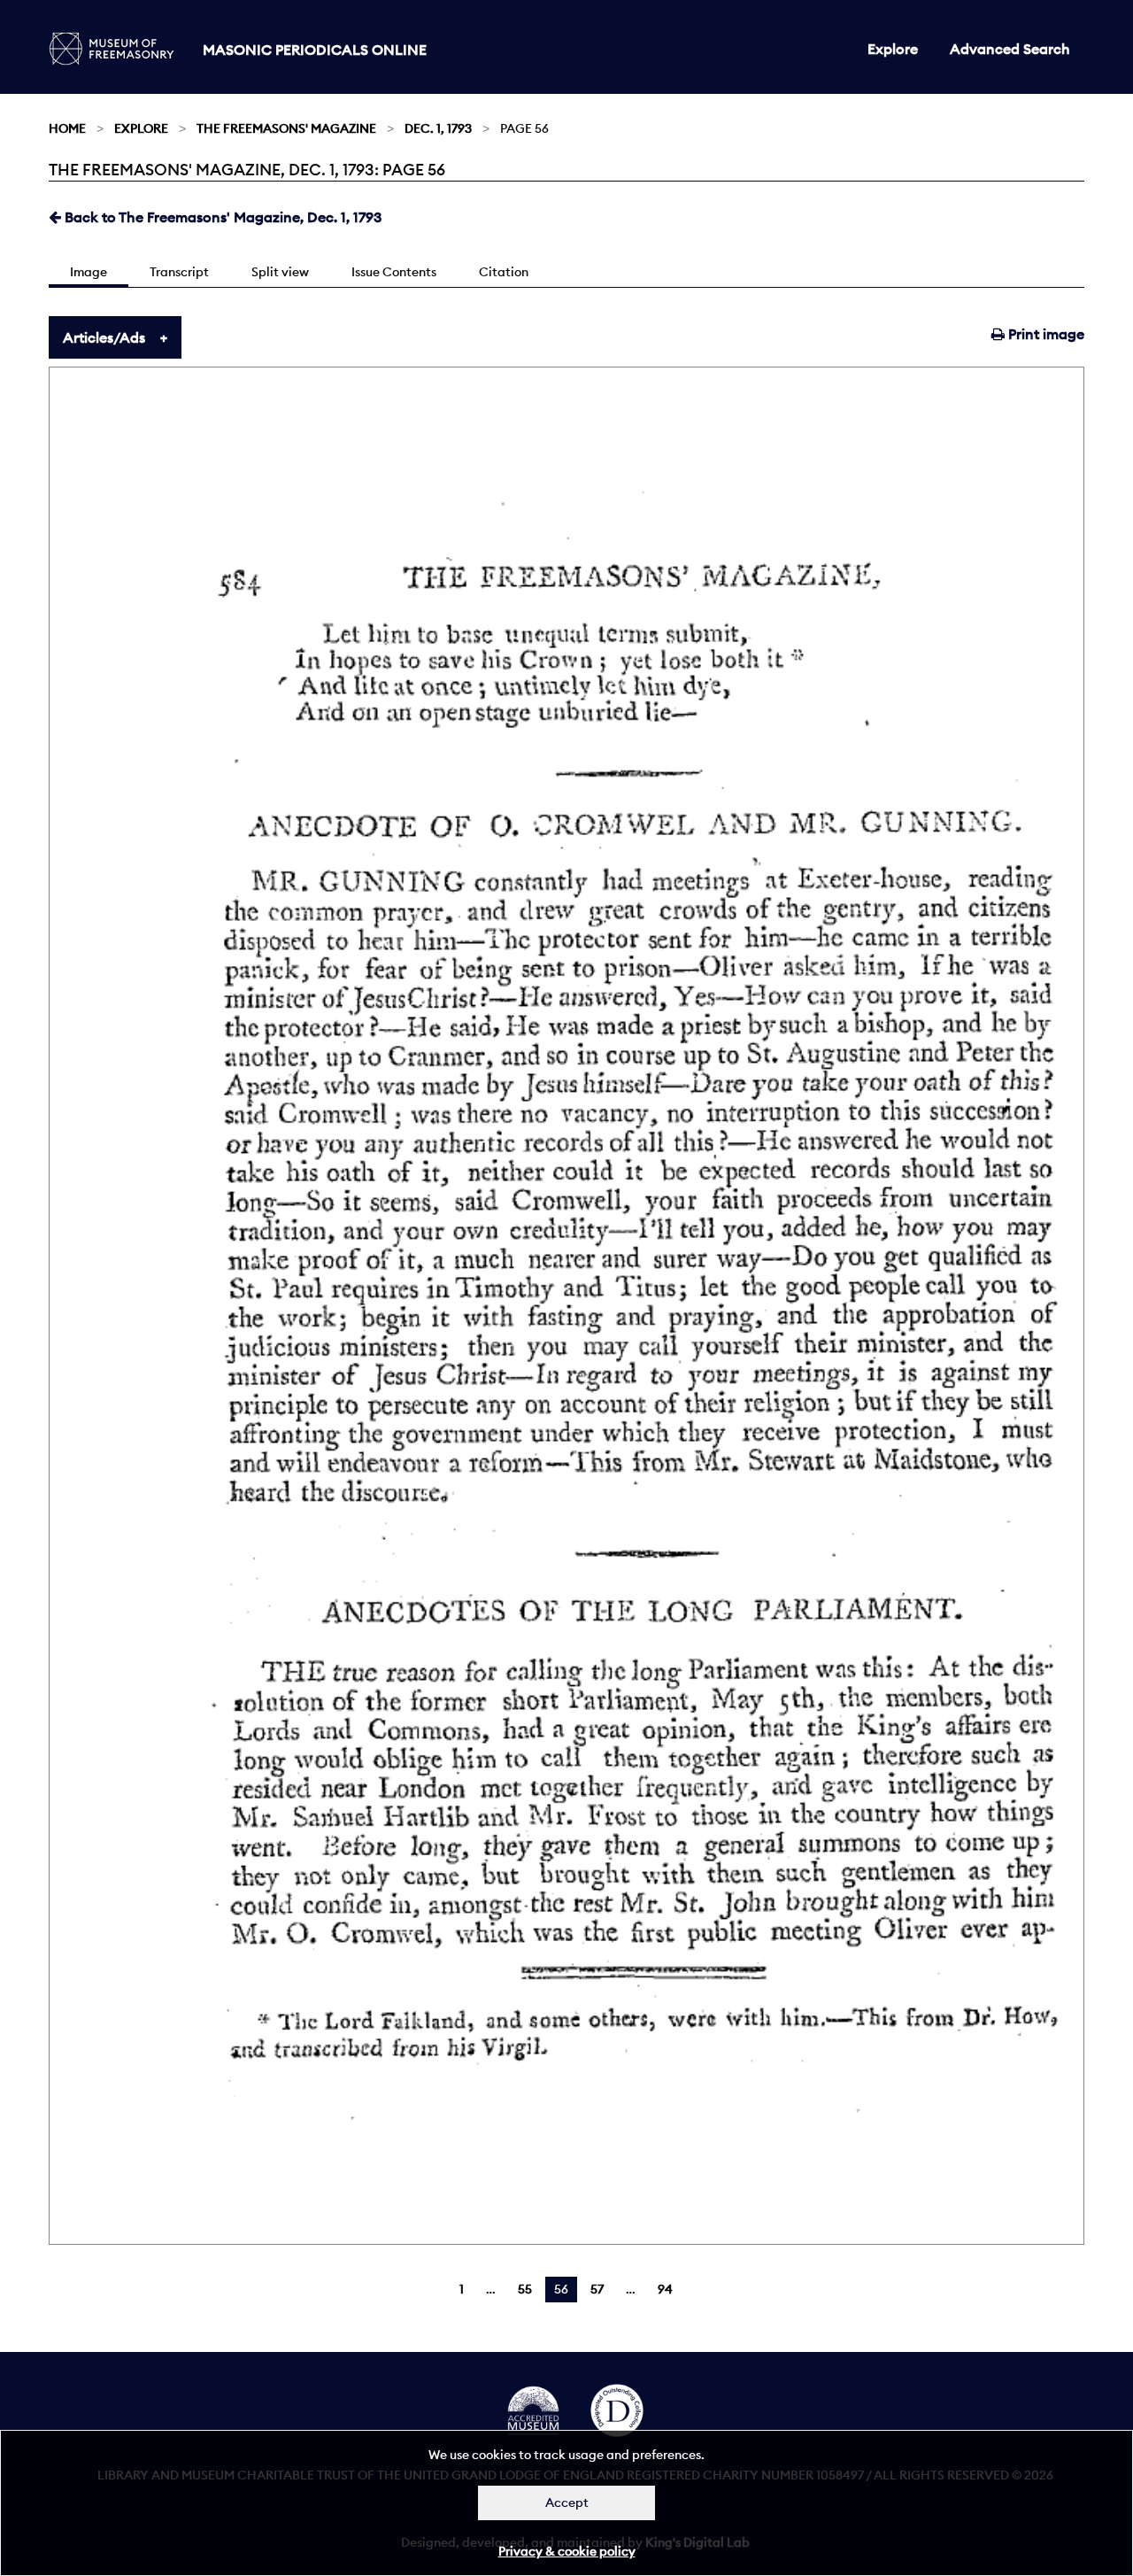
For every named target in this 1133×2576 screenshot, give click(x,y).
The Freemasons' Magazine (286, 128)
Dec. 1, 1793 (438, 128)
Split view (280, 272)
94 (665, 2289)
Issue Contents (394, 272)
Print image (1044, 334)
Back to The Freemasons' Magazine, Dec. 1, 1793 (221, 217)
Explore (893, 49)
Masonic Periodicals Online (315, 50)
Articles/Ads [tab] (104, 337)
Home (67, 128)
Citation (504, 272)
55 (525, 2289)
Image (89, 272)
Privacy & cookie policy (567, 2551)
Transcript (179, 272)
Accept (567, 2503)
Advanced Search (1010, 49)
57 (597, 2289)
